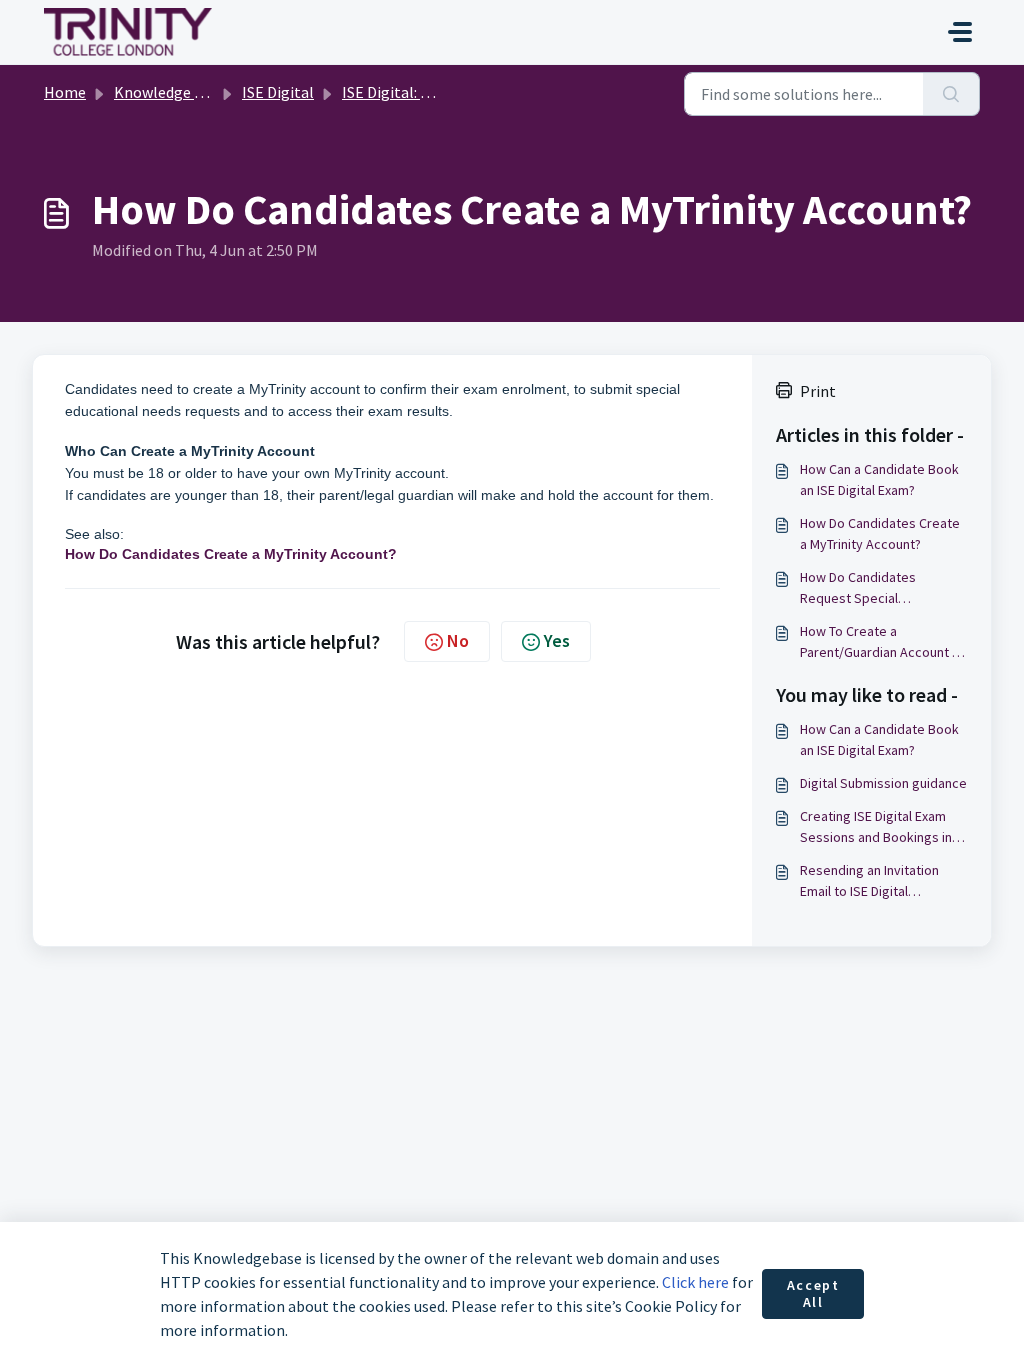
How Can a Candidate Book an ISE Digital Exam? (879, 479)
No (458, 640)
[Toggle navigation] (960, 32)
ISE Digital (278, 92)
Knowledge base (170, 92)
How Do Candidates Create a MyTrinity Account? (880, 533)
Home (65, 92)
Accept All (813, 1294)
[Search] (951, 94)
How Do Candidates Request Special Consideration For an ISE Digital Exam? (872, 588)
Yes (557, 640)
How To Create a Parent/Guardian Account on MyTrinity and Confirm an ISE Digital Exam (883, 642)
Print (818, 391)
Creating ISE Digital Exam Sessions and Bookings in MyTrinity (876, 827)
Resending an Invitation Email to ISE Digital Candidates (869, 881)
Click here (695, 1282)
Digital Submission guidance (883, 783)
